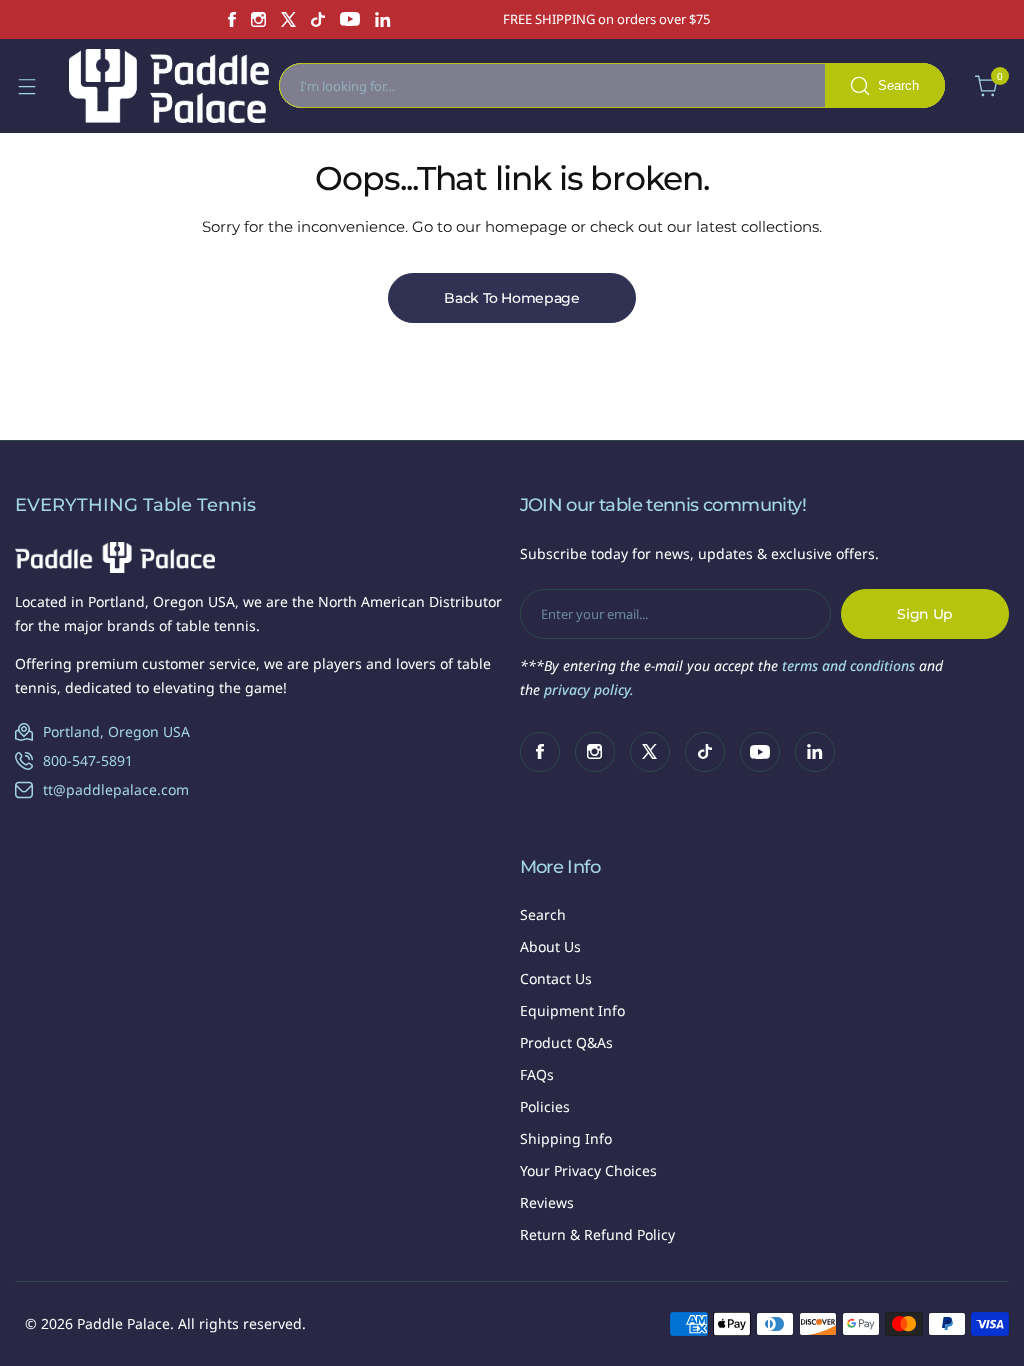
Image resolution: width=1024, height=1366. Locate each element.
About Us (550, 946)
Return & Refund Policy (597, 1234)
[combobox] (612, 85)
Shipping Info (566, 1138)
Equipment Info (572, 1010)
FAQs (537, 1074)
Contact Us (556, 978)
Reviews (547, 1202)
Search (543, 914)
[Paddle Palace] (169, 86)
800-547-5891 (88, 760)
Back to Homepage (512, 298)
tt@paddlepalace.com (116, 789)
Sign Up (925, 614)
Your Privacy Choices (588, 1170)
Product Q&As (566, 1042)
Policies (545, 1106)
